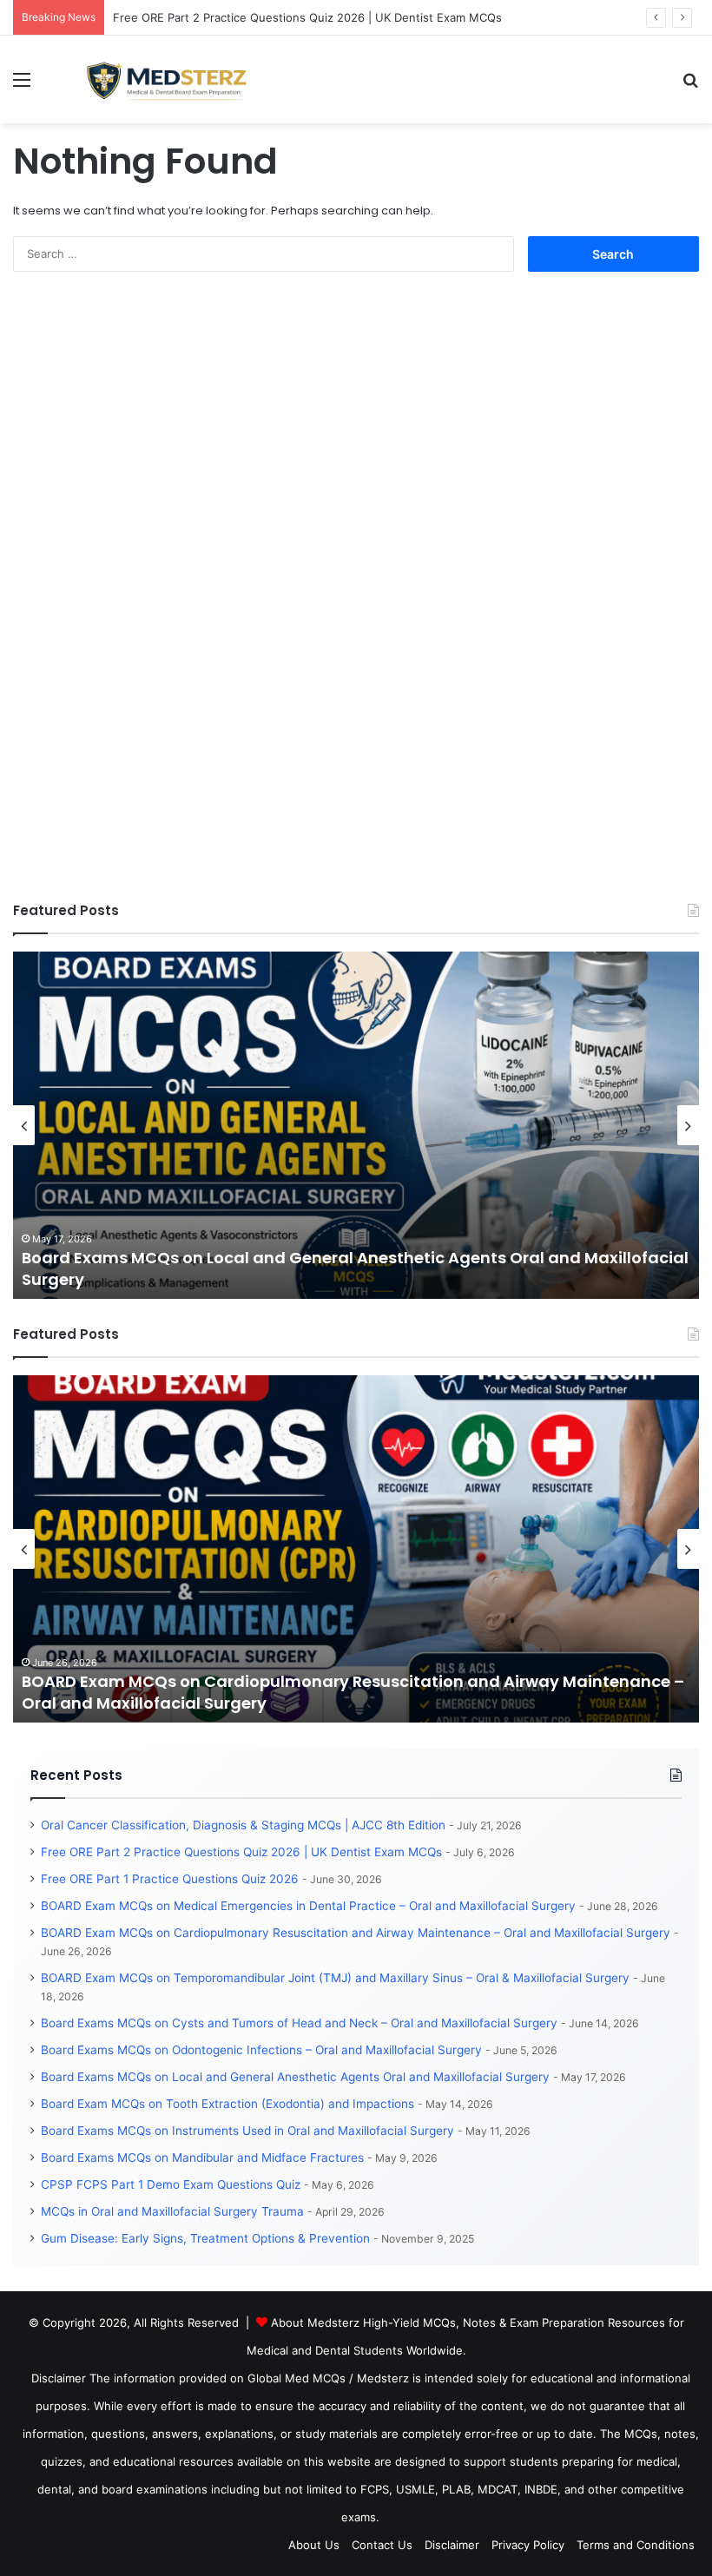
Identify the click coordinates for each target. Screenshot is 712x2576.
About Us (314, 2545)
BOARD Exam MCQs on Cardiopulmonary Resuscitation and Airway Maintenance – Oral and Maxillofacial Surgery (356, 1933)
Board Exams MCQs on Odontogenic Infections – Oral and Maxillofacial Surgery (261, 2050)
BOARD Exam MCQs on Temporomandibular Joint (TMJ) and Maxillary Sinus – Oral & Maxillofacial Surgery (335, 1978)
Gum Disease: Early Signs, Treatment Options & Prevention (205, 2238)
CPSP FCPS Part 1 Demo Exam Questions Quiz (171, 2184)
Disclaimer (452, 2545)
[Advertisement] (143, 609)
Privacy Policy (528, 2545)
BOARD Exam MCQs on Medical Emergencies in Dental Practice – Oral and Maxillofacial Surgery (308, 1906)
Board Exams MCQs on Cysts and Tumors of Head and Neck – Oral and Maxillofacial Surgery (299, 2023)
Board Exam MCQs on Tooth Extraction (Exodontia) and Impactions (227, 2104)
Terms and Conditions (636, 2545)
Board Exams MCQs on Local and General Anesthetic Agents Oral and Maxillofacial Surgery (295, 2077)
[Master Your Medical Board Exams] (179, 79)
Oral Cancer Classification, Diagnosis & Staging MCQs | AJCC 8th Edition (243, 1825)
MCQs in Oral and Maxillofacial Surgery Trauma (172, 2211)
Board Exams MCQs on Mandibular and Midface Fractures (202, 2158)
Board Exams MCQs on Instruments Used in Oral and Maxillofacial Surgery (247, 2131)
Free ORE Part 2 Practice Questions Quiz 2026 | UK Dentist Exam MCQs (307, 17)
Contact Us (382, 2545)
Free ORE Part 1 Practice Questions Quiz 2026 (170, 1879)
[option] (356, 1125)
